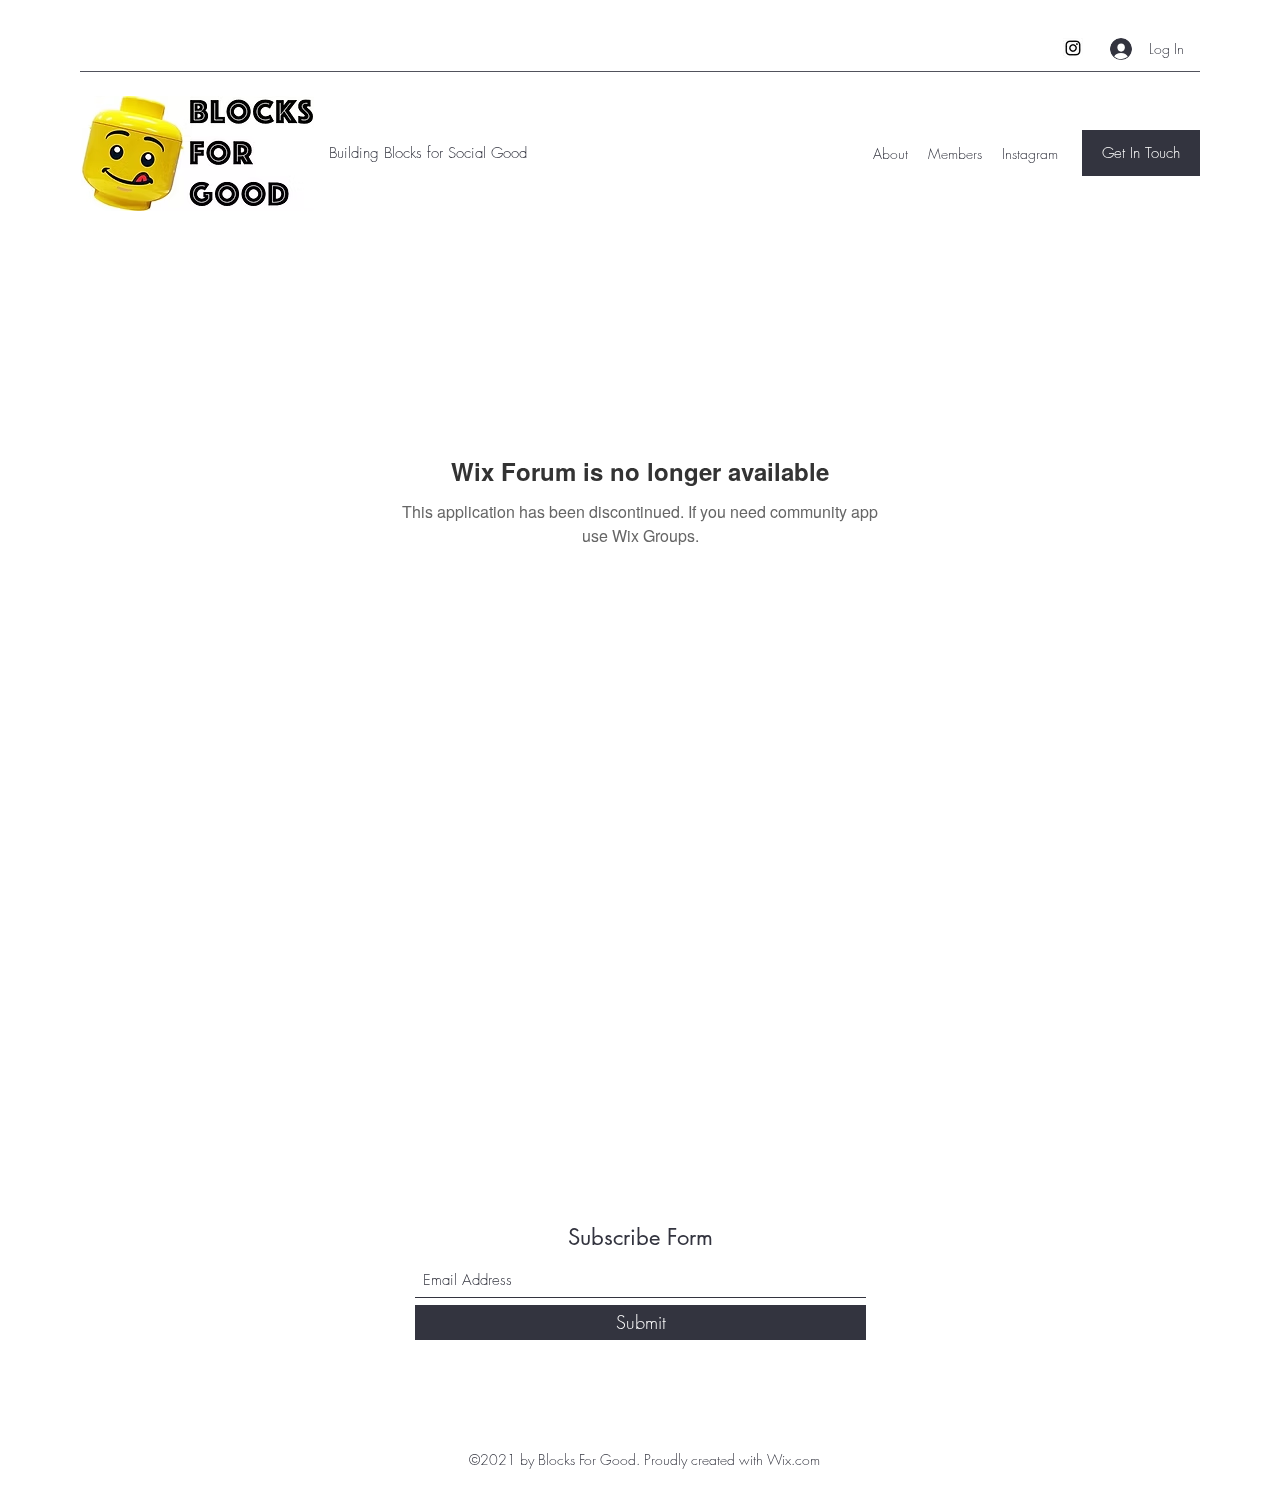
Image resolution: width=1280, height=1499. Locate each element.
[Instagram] (1073, 48)
